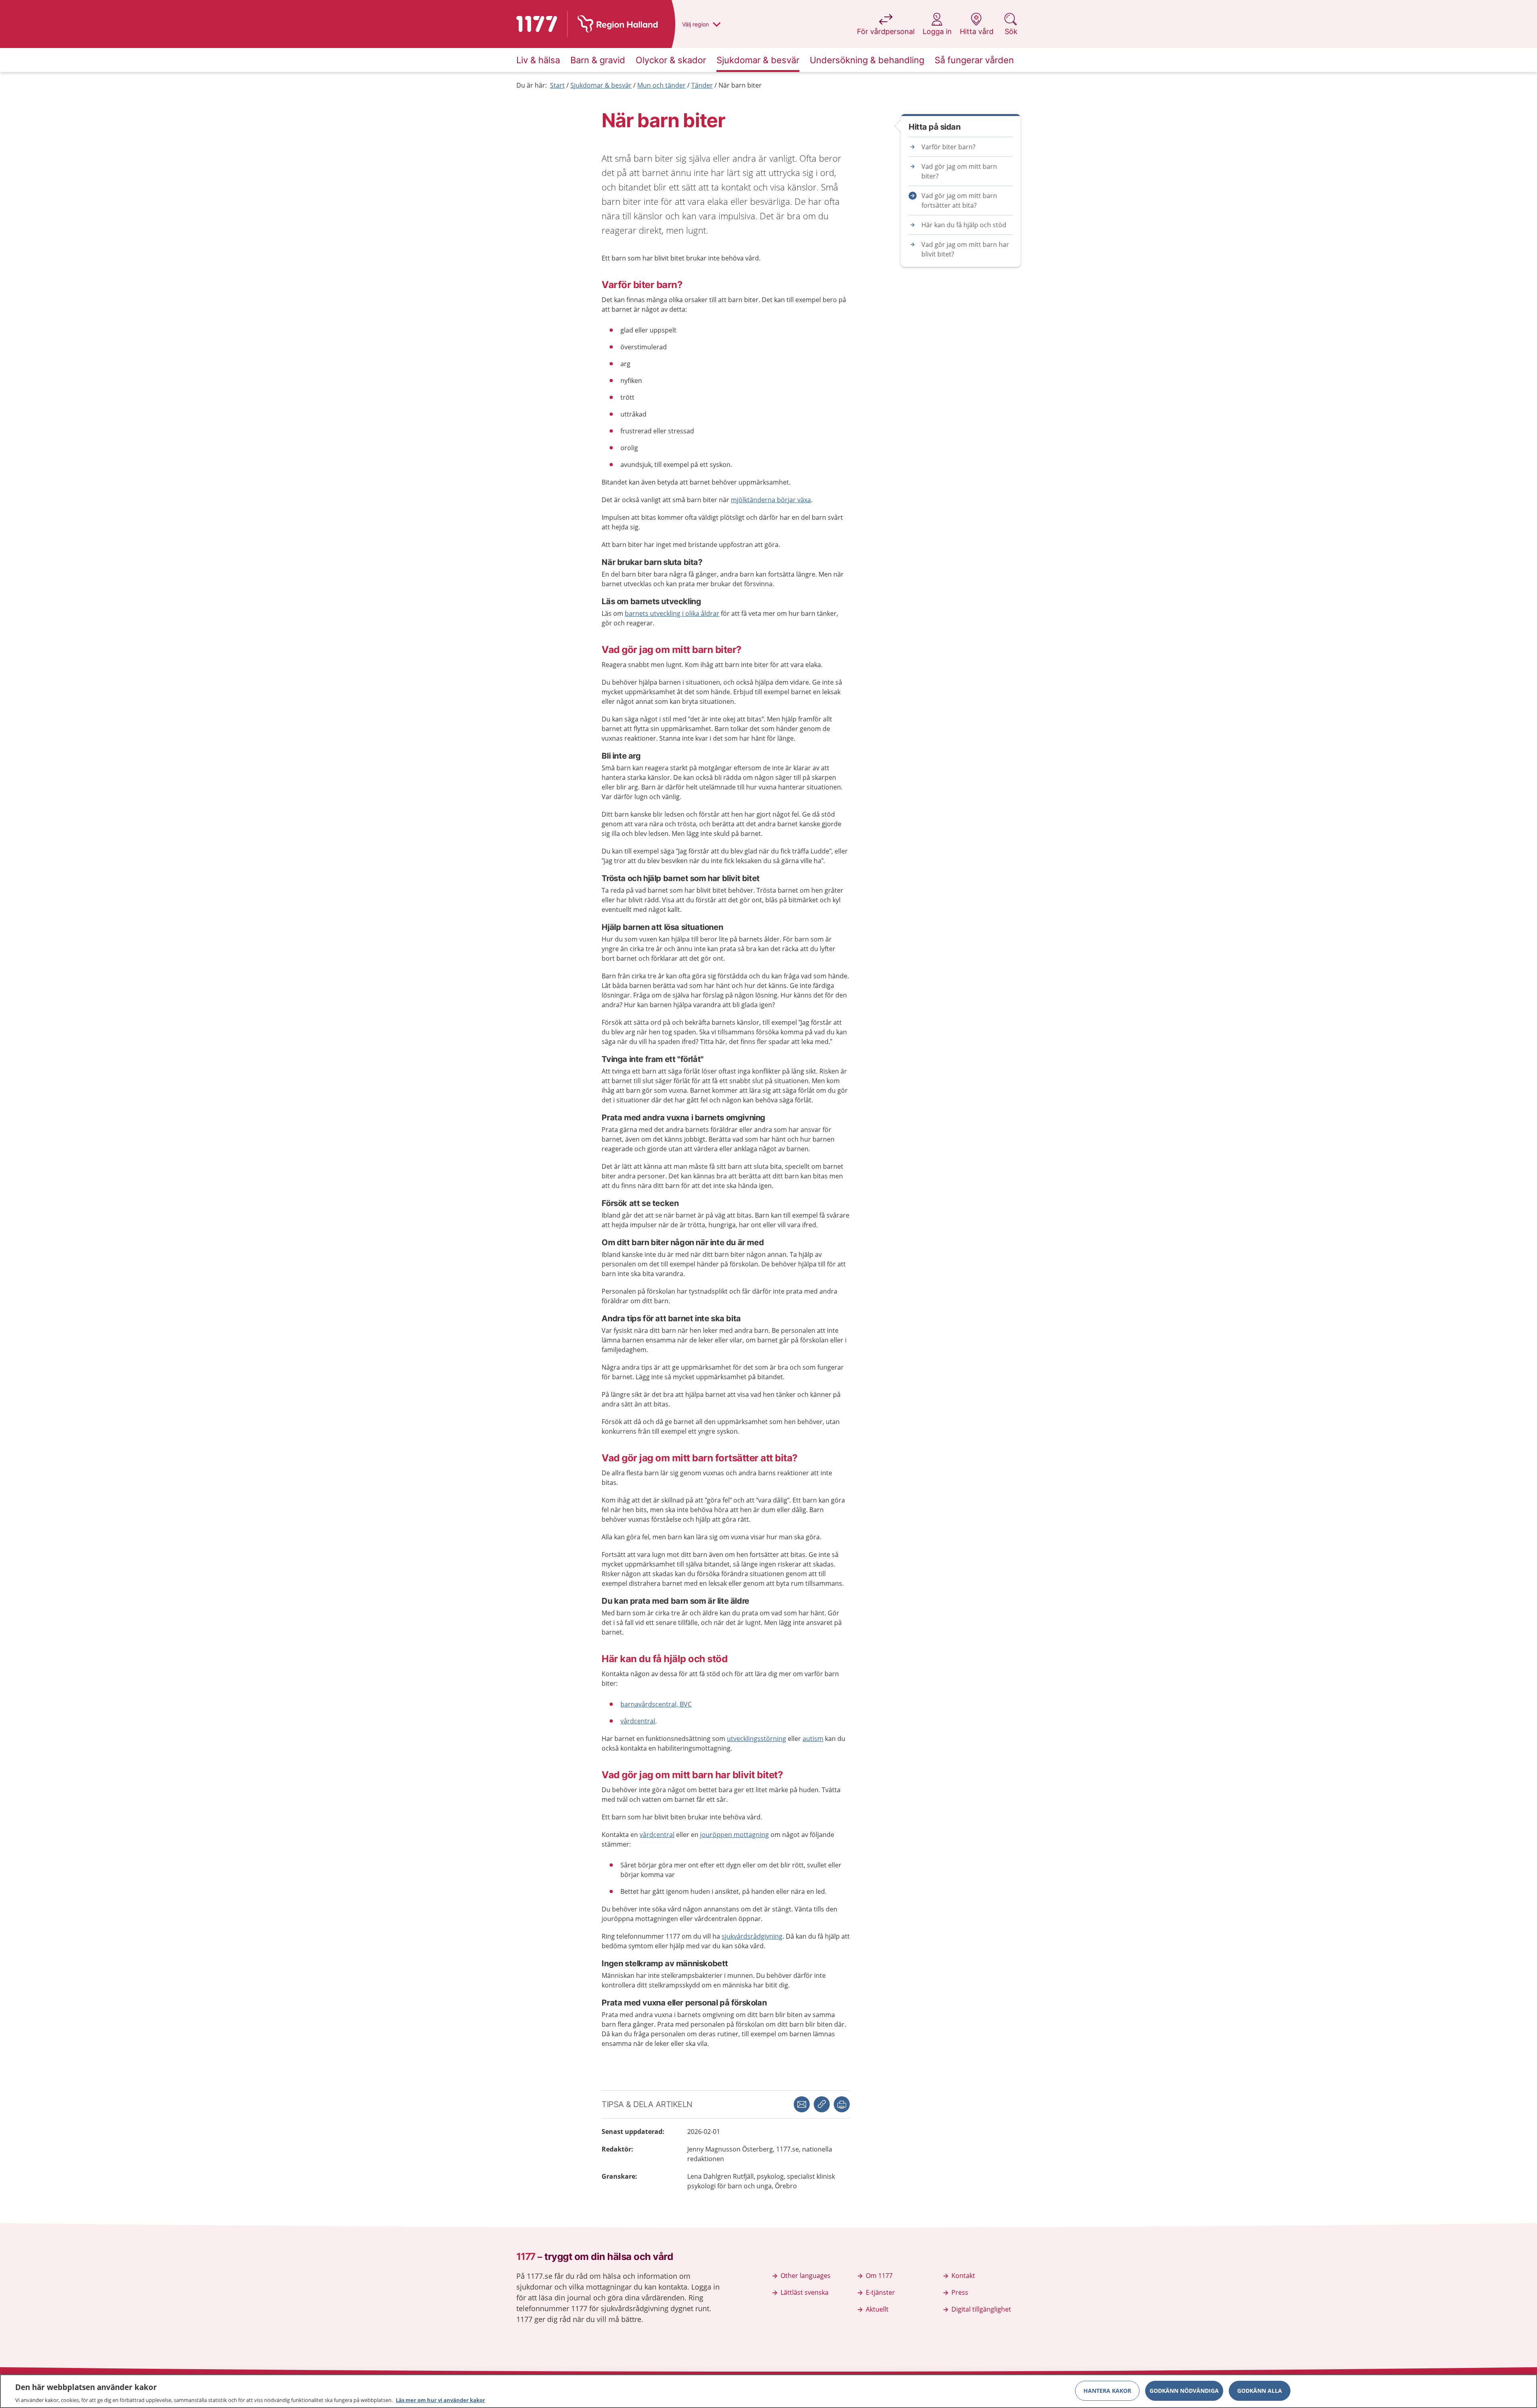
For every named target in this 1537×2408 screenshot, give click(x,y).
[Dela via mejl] (802, 2104)
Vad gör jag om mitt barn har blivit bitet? (965, 249)
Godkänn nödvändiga (1184, 2390)
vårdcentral (638, 1721)
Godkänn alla (1260, 2390)
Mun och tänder (661, 85)
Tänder (702, 85)
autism (813, 1739)
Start (557, 85)
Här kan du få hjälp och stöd (964, 225)
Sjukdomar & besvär (601, 85)
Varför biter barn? (948, 147)
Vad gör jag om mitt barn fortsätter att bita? (959, 200)
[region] (768, 2391)
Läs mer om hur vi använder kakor (440, 2400)
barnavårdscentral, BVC (656, 1704)
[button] (842, 2104)
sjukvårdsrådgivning (752, 1936)
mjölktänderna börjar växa (771, 500)
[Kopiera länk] (822, 2104)
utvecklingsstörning (756, 1739)
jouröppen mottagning (734, 1835)
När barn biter (740, 85)
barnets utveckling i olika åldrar (672, 613)
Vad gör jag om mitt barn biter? (959, 171)
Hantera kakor (1107, 2390)
